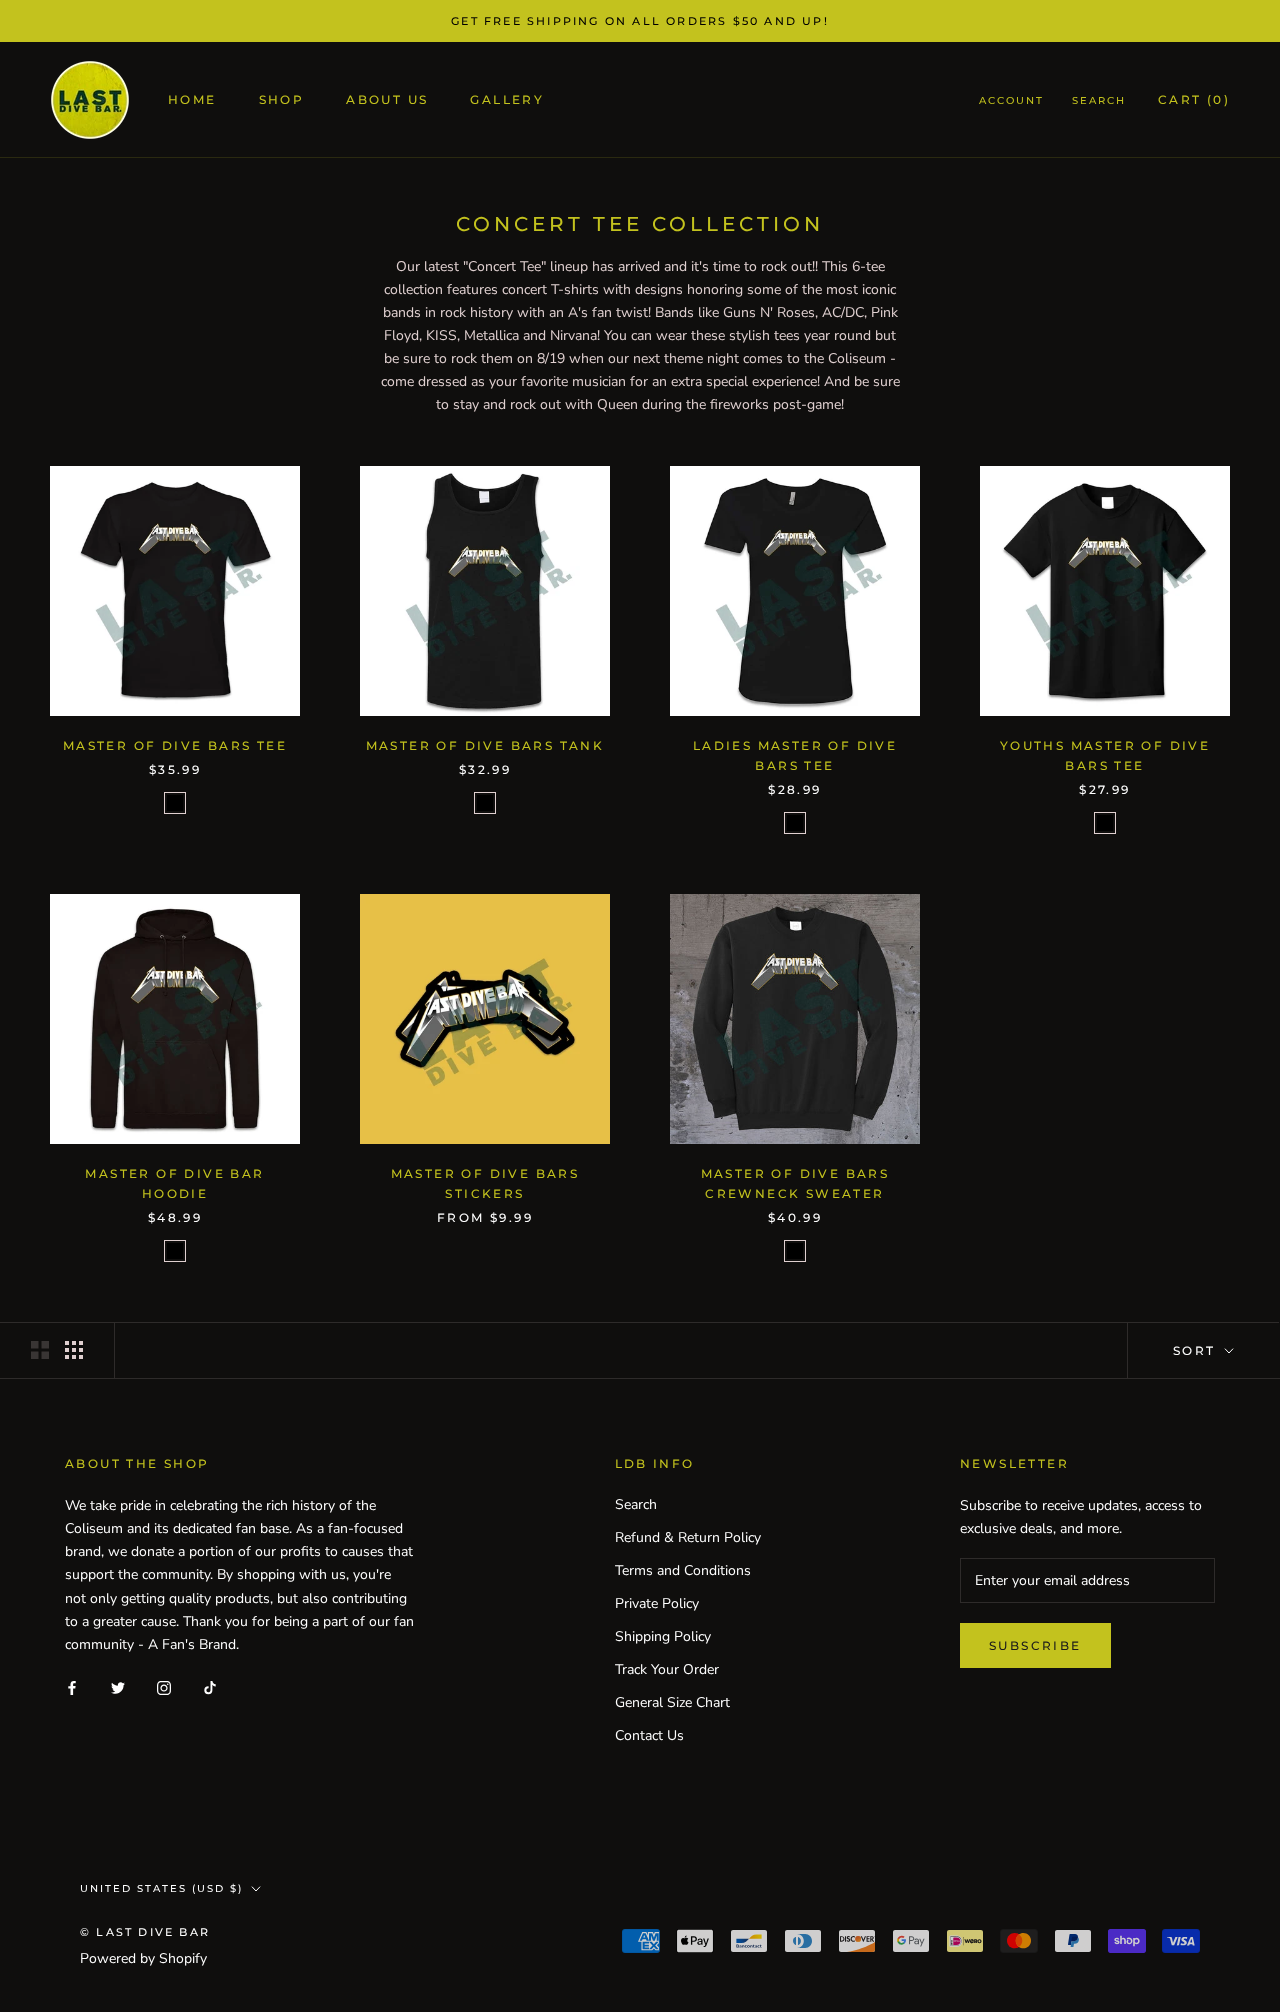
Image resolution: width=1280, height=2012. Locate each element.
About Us (387, 100)
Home (192, 100)
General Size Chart (672, 1702)
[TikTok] (210, 1687)
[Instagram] (164, 1687)
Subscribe (1035, 1645)
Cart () (1194, 100)
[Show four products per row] (74, 1350)
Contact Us (649, 1735)
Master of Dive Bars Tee (175, 745)
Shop (282, 100)
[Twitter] (118, 1687)
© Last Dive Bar (145, 1932)
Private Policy (657, 1603)
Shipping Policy (663, 1636)
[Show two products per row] (40, 1350)
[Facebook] (72, 1687)
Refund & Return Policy (688, 1537)
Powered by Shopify (143, 1958)
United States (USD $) (161, 1888)
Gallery (507, 100)
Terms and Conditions (683, 1570)
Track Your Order (667, 1669)
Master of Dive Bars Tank (485, 745)
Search (1099, 101)
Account (1011, 101)
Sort (1197, 1350)
